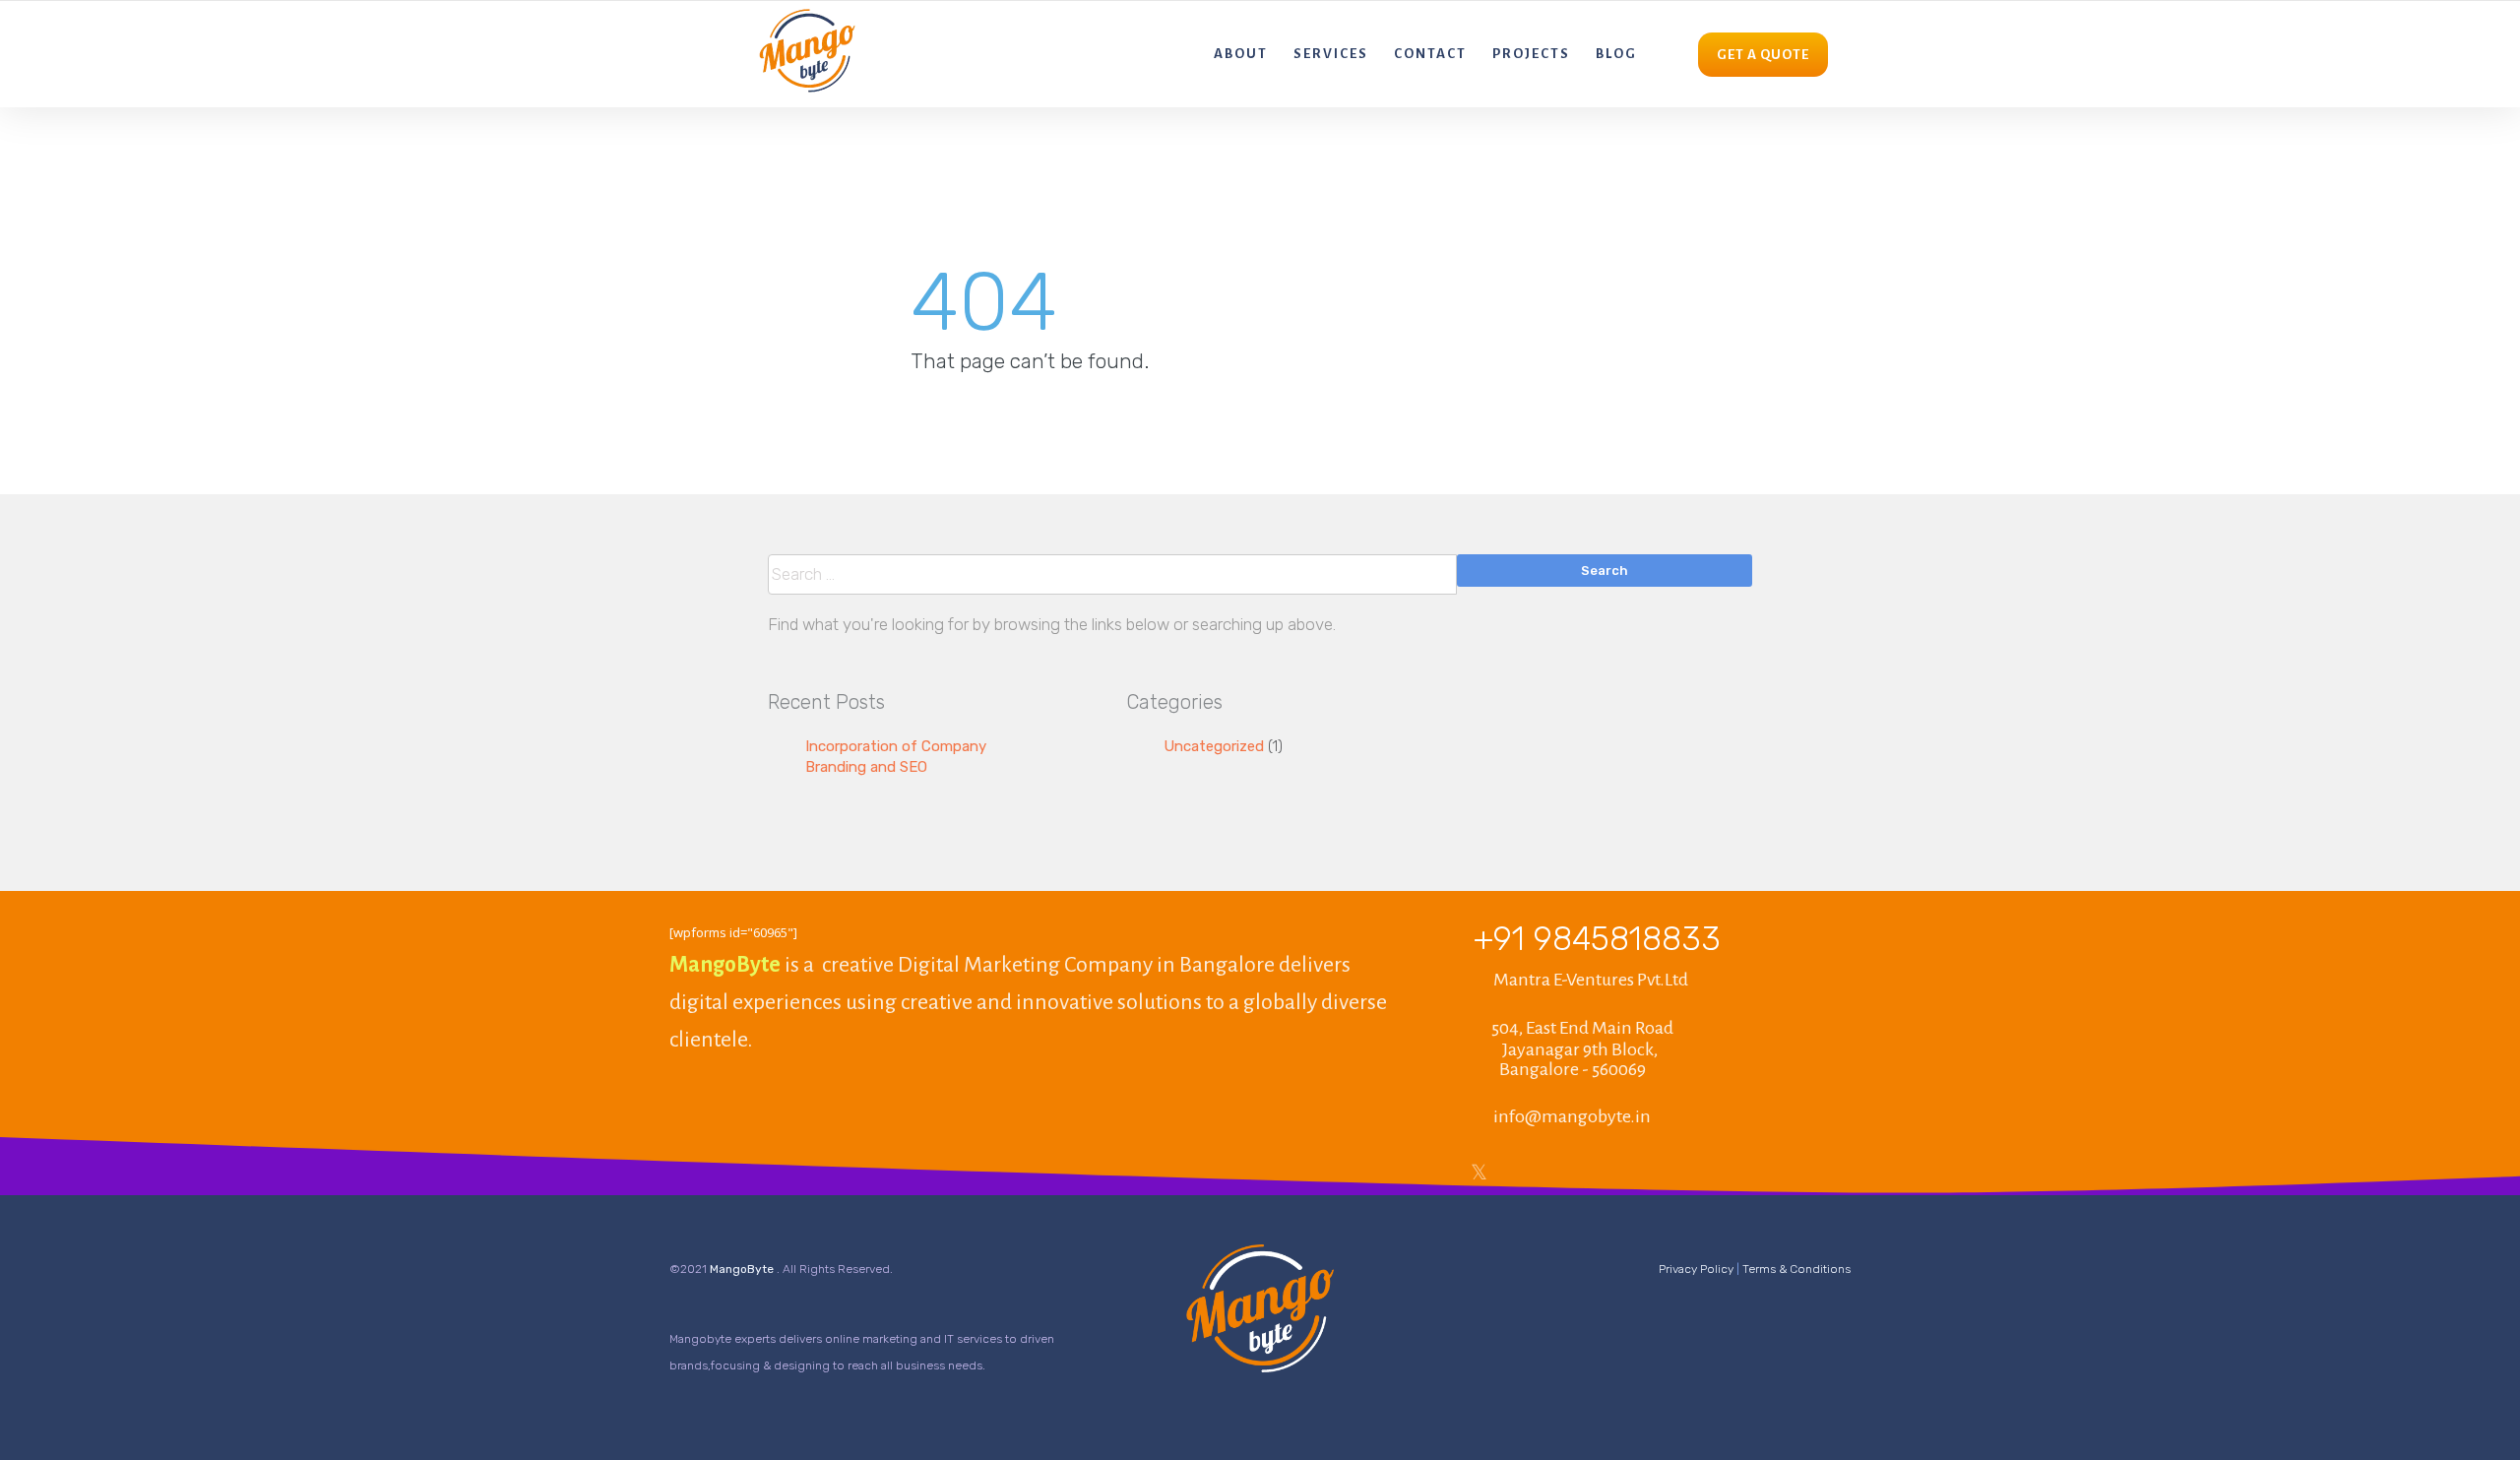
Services (1331, 54)
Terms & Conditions (1796, 1269)
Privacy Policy (1696, 1269)
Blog (1616, 54)
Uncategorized (1214, 746)
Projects (1531, 54)
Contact (1430, 54)
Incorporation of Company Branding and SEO (896, 757)
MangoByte (743, 1269)
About (1241, 54)
